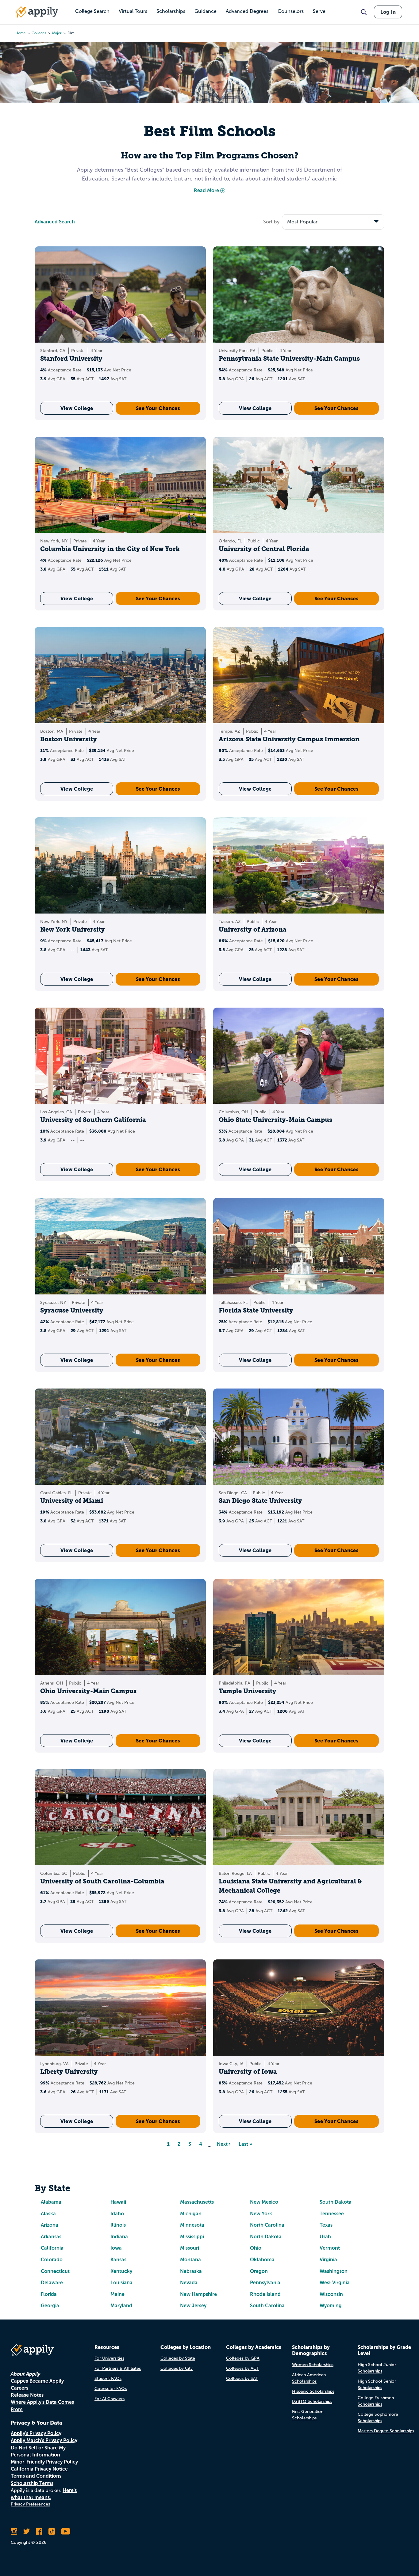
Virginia (328, 2260)
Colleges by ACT (242, 2368)
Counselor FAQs (111, 2389)
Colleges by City (177, 2368)
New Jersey (193, 2306)
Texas (326, 2225)
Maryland (121, 2306)
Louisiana (121, 2283)
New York (261, 2214)
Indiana (119, 2237)
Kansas (118, 2260)
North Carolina (267, 2225)
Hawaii (118, 2202)
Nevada (189, 2283)
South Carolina (267, 2306)
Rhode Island (265, 2294)
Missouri (190, 2248)
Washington (334, 2271)
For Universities (109, 2358)
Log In (388, 12)
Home (21, 33)
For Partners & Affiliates (118, 2368)
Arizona (50, 2225)
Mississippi (192, 2237)
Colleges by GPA (243, 2358)
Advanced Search (55, 222)
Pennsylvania (265, 2283)
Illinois (118, 2225)
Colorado (52, 2260)
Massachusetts (197, 2202)
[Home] (37, 12)
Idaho (117, 2214)
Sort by (271, 222)
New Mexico (264, 2202)
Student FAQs (108, 2378)
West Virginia (335, 2283)
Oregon (259, 2271)
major (57, 33)
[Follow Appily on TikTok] (52, 2531)
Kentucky (121, 2271)
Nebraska (191, 2271)
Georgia (50, 2306)
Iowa (116, 2248)
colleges (39, 33)
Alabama (51, 2202)
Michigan (191, 2214)
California (52, 2248)
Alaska (48, 2214)
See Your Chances (158, 408)
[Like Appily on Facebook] (39, 2531)
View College (77, 408)
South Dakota (336, 2202)
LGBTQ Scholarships (312, 2401)
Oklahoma (262, 2260)
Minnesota (192, 2225)
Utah (325, 2237)
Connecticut (55, 2271)
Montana (190, 2260)
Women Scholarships (313, 2365)
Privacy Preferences (30, 2504)
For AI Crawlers (110, 2399)
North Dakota (266, 2237)
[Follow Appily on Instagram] (14, 2531)
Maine (117, 2294)
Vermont (330, 2248)
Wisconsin (331, 2294)
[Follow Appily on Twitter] (27, 2531)
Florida (49, 2294)
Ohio (256, 2248)
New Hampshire (198, 2294)
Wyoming (331, 2306)
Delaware (52, 2283)
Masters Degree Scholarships (386, 2431)
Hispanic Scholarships (313, 2391)
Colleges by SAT (242, 2378)
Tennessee (332, 2214)
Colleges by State (178, 2358)
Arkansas (51, 2237)
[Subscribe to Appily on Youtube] (66, 2531)
